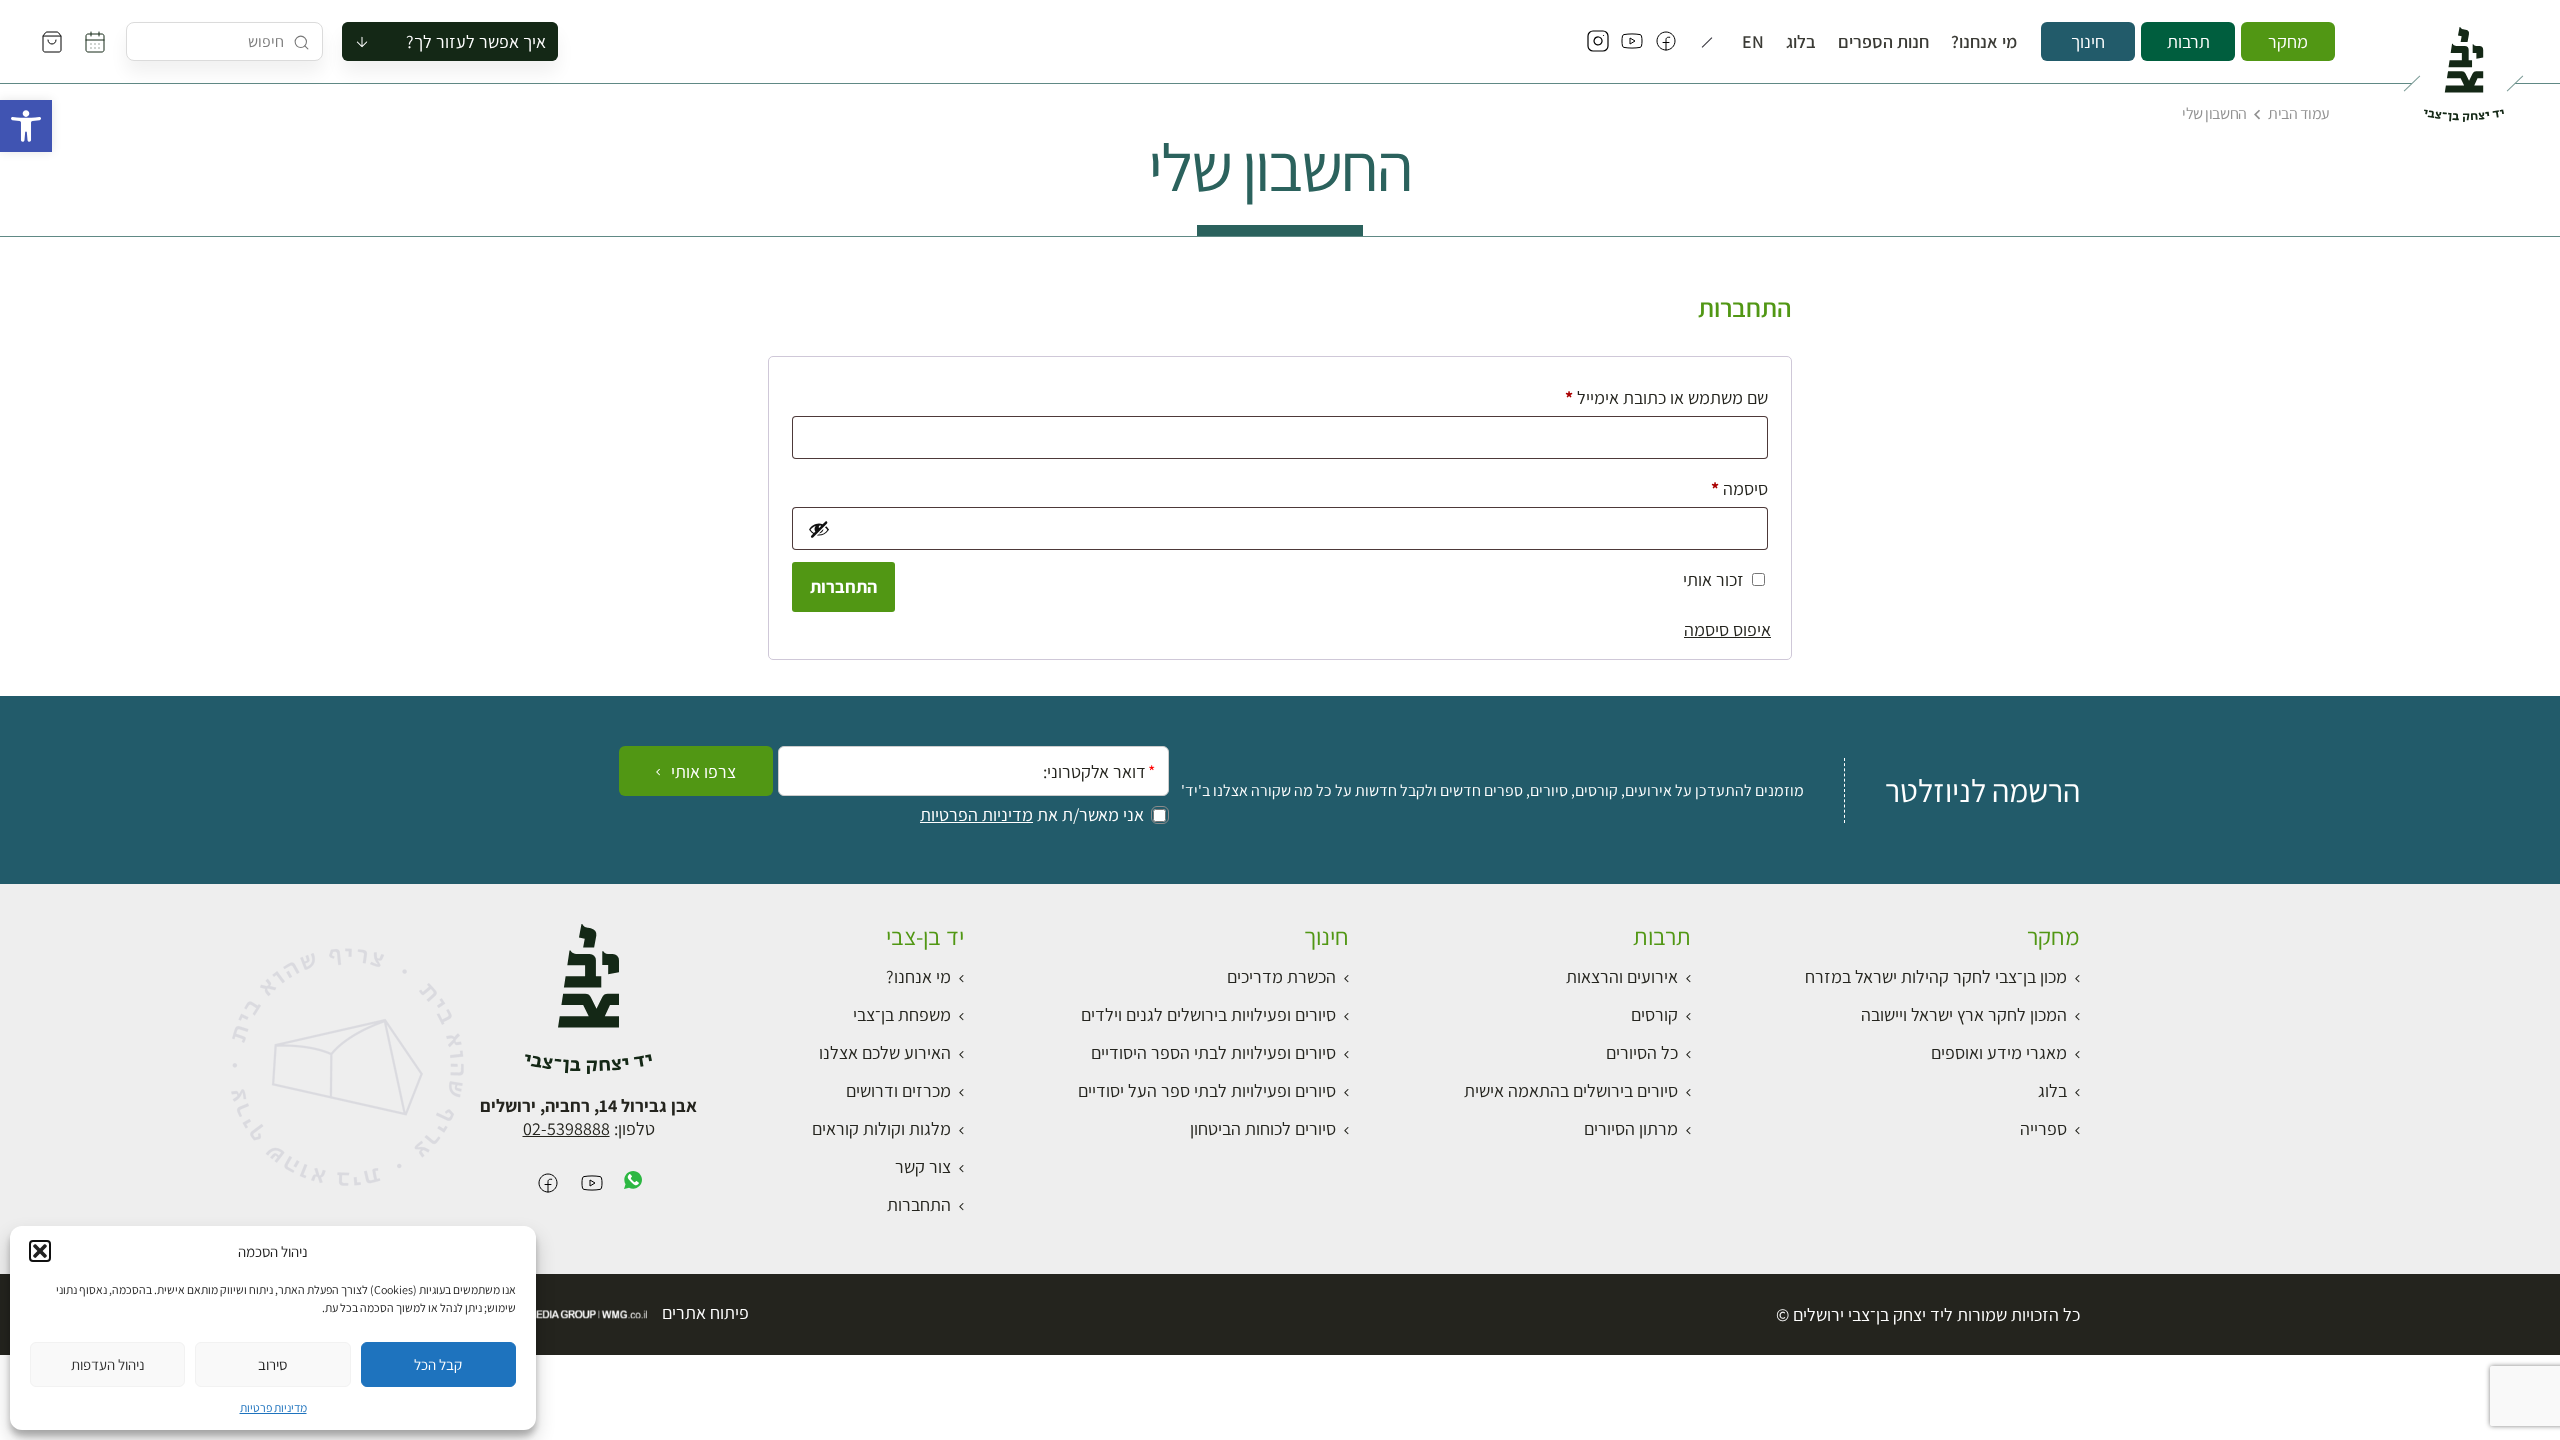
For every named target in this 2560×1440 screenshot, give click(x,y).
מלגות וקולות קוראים (881, 1128)
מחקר (2288, 41)
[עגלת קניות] (52, 42)
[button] (26, 126)
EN (1753, 42)
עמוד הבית (2299, 113)
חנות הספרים (1883, 42)
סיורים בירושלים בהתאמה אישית (1571, 1090)
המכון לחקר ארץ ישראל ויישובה (1964, 1014)
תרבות (2188, 41)
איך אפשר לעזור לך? (476, 41)
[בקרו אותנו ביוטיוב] (1632, 42)
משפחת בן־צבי (902, 1014)
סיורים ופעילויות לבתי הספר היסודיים (1213, 1052)
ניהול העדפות (108, 1364)
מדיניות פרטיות (273, 1407)
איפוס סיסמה (1727, 629)
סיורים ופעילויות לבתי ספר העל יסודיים (1207, 1090)
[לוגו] (2463, 66)
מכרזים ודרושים (898, 1090)
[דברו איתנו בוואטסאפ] (633, 1184)
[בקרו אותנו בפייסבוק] (1666, 42)
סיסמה (1723, 488)
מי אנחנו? (1984, 42)
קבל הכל (438, 1364)
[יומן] (95, 42)
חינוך (2088, 41)
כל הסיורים (1642, 1052)
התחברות (843, 586)
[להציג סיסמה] (817, 529)
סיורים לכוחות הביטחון (1263, 1128)
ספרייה (2043, 1128)
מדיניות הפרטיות (976, 815)
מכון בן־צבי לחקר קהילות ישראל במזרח (1936, 976)
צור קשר (923, 1166)
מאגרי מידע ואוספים (1999, 1052)
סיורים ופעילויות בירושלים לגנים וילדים (1208, 1014)
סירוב (272, 1364)
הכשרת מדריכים (1281, 976)
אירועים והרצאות (1622, 976)
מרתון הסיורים (1631, 1128)
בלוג (1801, 42)
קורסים (1654, 1014)
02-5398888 (566, 1128)
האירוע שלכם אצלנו (885, 1052)
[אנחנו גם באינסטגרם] (1598, 42)
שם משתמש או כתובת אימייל (1650, 397)
